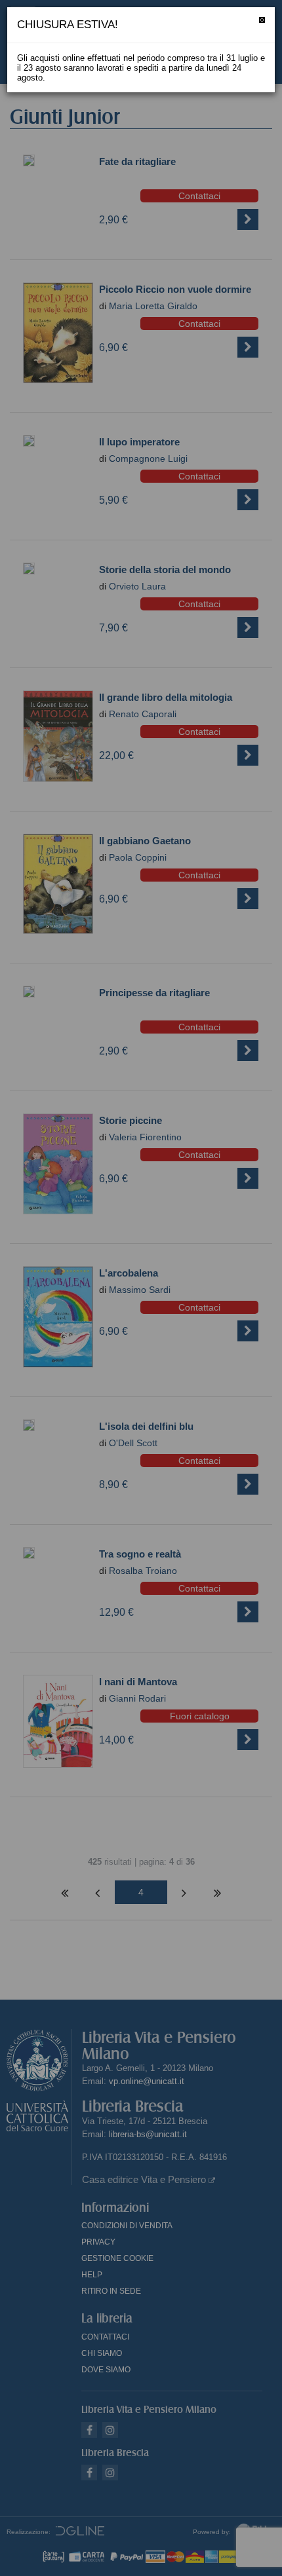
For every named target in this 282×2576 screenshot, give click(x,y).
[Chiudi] (262, 20)
